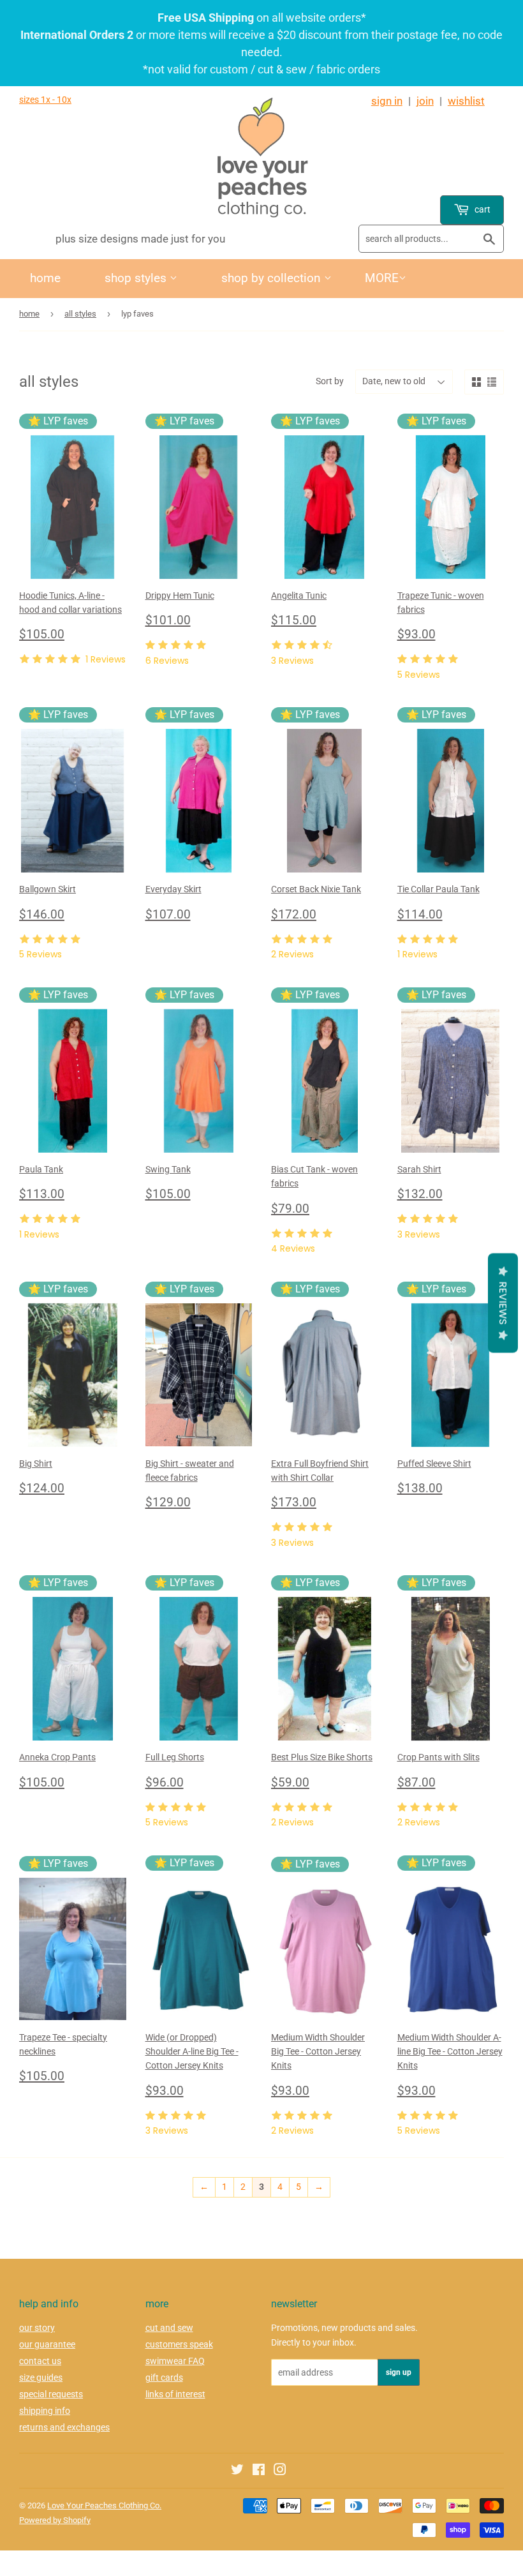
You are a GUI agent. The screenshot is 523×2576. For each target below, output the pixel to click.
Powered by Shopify (55, 2520)
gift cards (164, 2378)
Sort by (330, 381)
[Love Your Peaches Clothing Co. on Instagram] (280, 2471)
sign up (399, 2372)
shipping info (45, 2411)
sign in (387, 101)
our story (37, 2328)
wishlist (466, 101)
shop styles (137, 278)
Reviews (503, 1303)
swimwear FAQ (175, 2361)
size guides (41, 2378)
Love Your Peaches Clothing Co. (104, 2505)
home (45, 278)
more (382, 278)
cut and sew (169, 2328)
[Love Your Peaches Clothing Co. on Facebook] (259, 2471)
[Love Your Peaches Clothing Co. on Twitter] (237, 2471)
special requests (51, 2394)
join (425, 101)
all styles (80, 314)
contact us (40, 2361)
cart (482, 209)
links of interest (175, 2394)
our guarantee (47, 2344)
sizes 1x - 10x (45, 100)
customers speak (179, 2344)
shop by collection (273, 278)
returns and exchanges (64, 2427)
